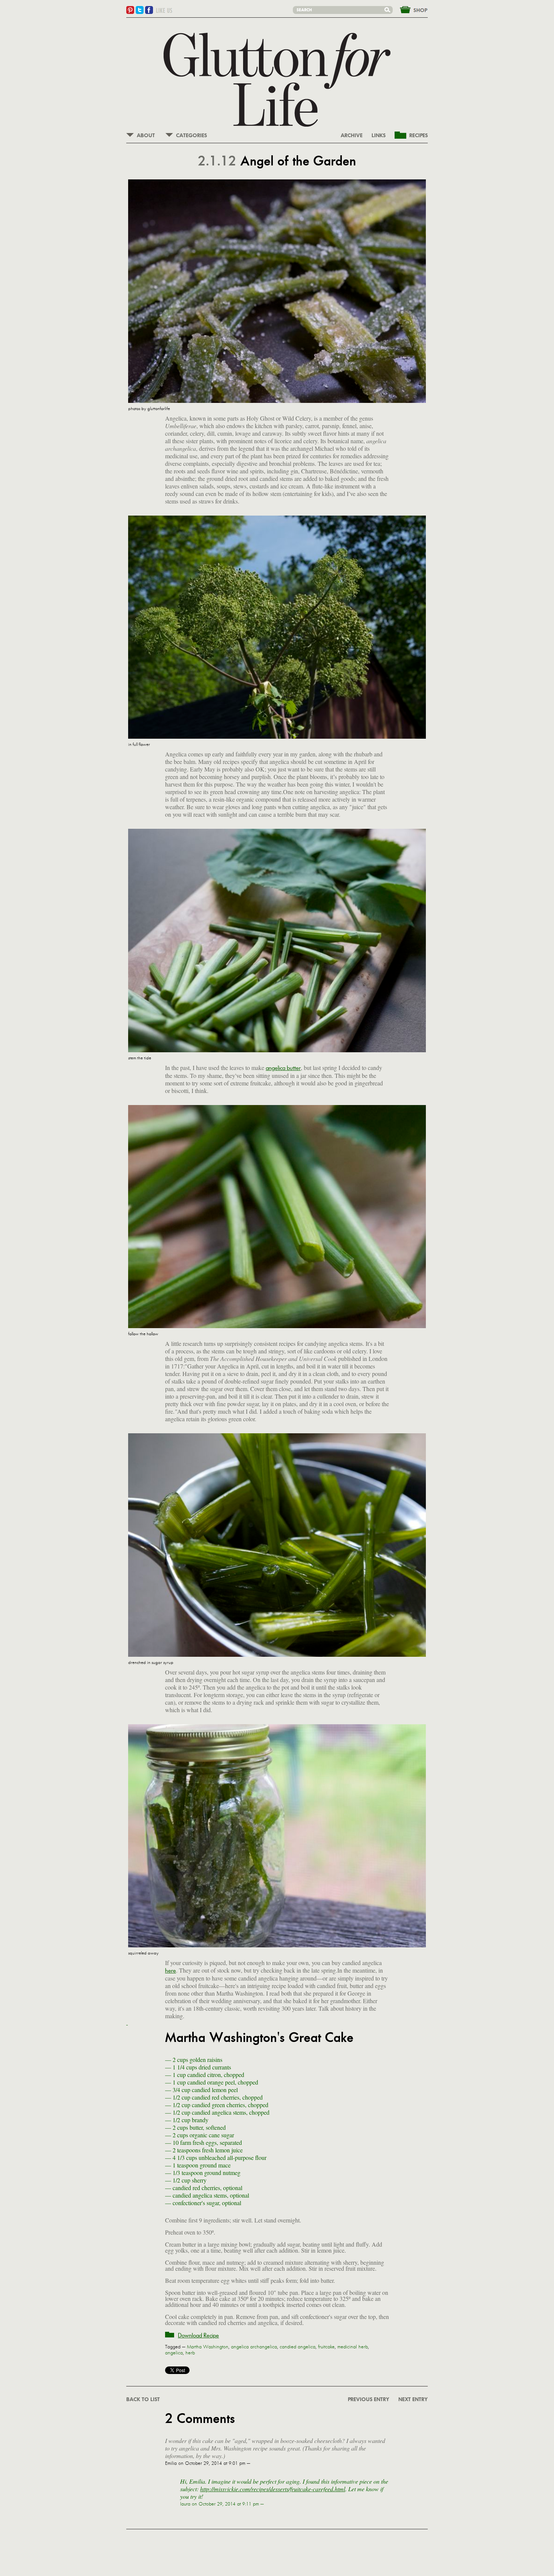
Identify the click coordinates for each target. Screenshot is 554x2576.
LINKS (379, 136)
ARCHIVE (352, 136)
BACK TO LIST (143, 2400)
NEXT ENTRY (413, 2400)
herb (190, 2353)
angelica (174, 2353)
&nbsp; (409, 9)
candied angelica (298, 2347)
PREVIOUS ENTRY (369, 2400)
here (171, 1971)
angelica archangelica (254, 2347)
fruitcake (326, 2347)
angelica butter (283, 1068)
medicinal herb (353, 2347)
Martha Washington (208, 2347)
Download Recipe (198, 2335)
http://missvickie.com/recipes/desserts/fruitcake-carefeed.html (273, 2489)
